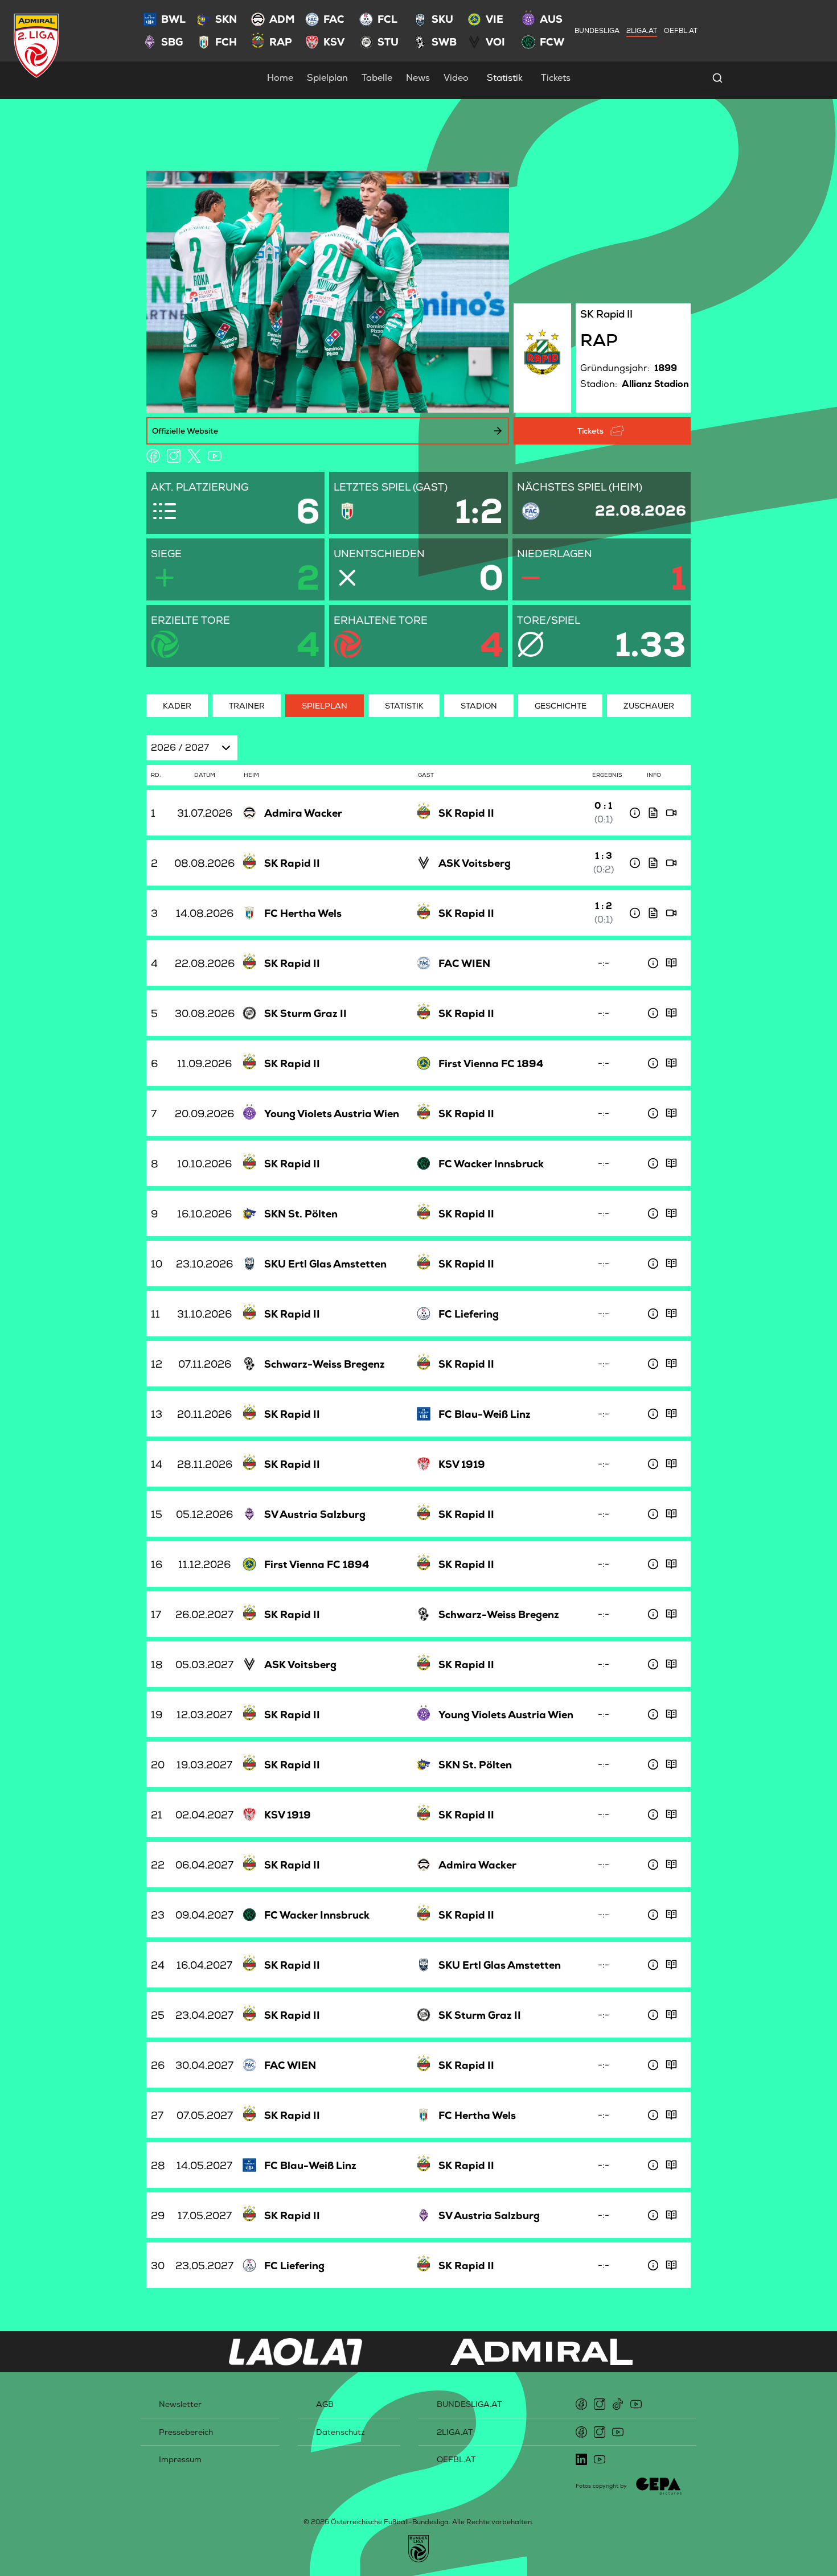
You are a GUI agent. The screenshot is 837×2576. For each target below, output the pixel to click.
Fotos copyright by (601, 2486)
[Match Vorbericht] (671, 963)
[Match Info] (635, 813)
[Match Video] (671, 813)
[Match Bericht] (653, 813)
